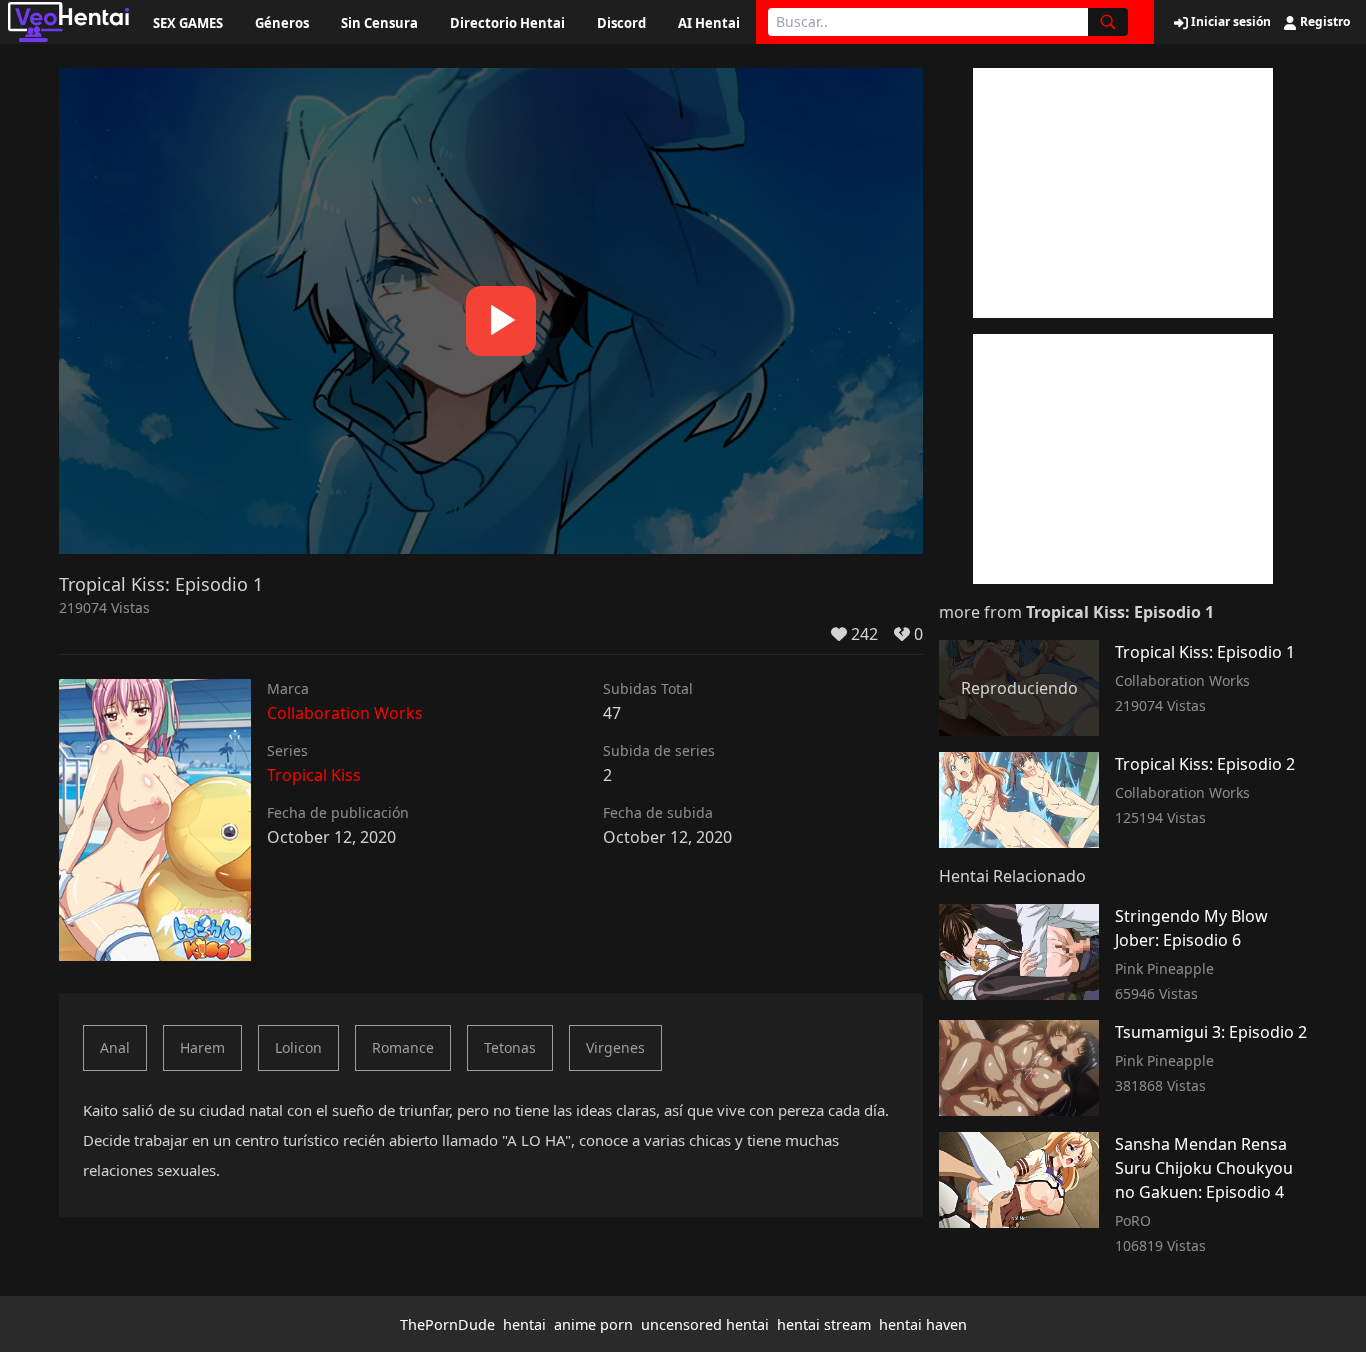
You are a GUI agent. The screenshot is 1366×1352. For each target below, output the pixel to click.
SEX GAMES (188, 23)
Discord (621, 23)
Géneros (282, 23)
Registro (1323, 22)
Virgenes (615, 1047)
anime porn (593, 1324)
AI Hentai (709, 23)
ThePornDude (447, 1324)
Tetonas (510, 1047)
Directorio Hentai (507, 23)
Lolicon (298, 1047)
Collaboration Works (345, 713)
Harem (202, 1047)
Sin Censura (379, 23)
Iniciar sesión (1229, 22)
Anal (115, 1047)
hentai (524, 1324)
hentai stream (824, 1324)
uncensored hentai (705, 1324)
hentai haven (923, 1324)
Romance (403, 1047)
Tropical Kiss (314, 775)
